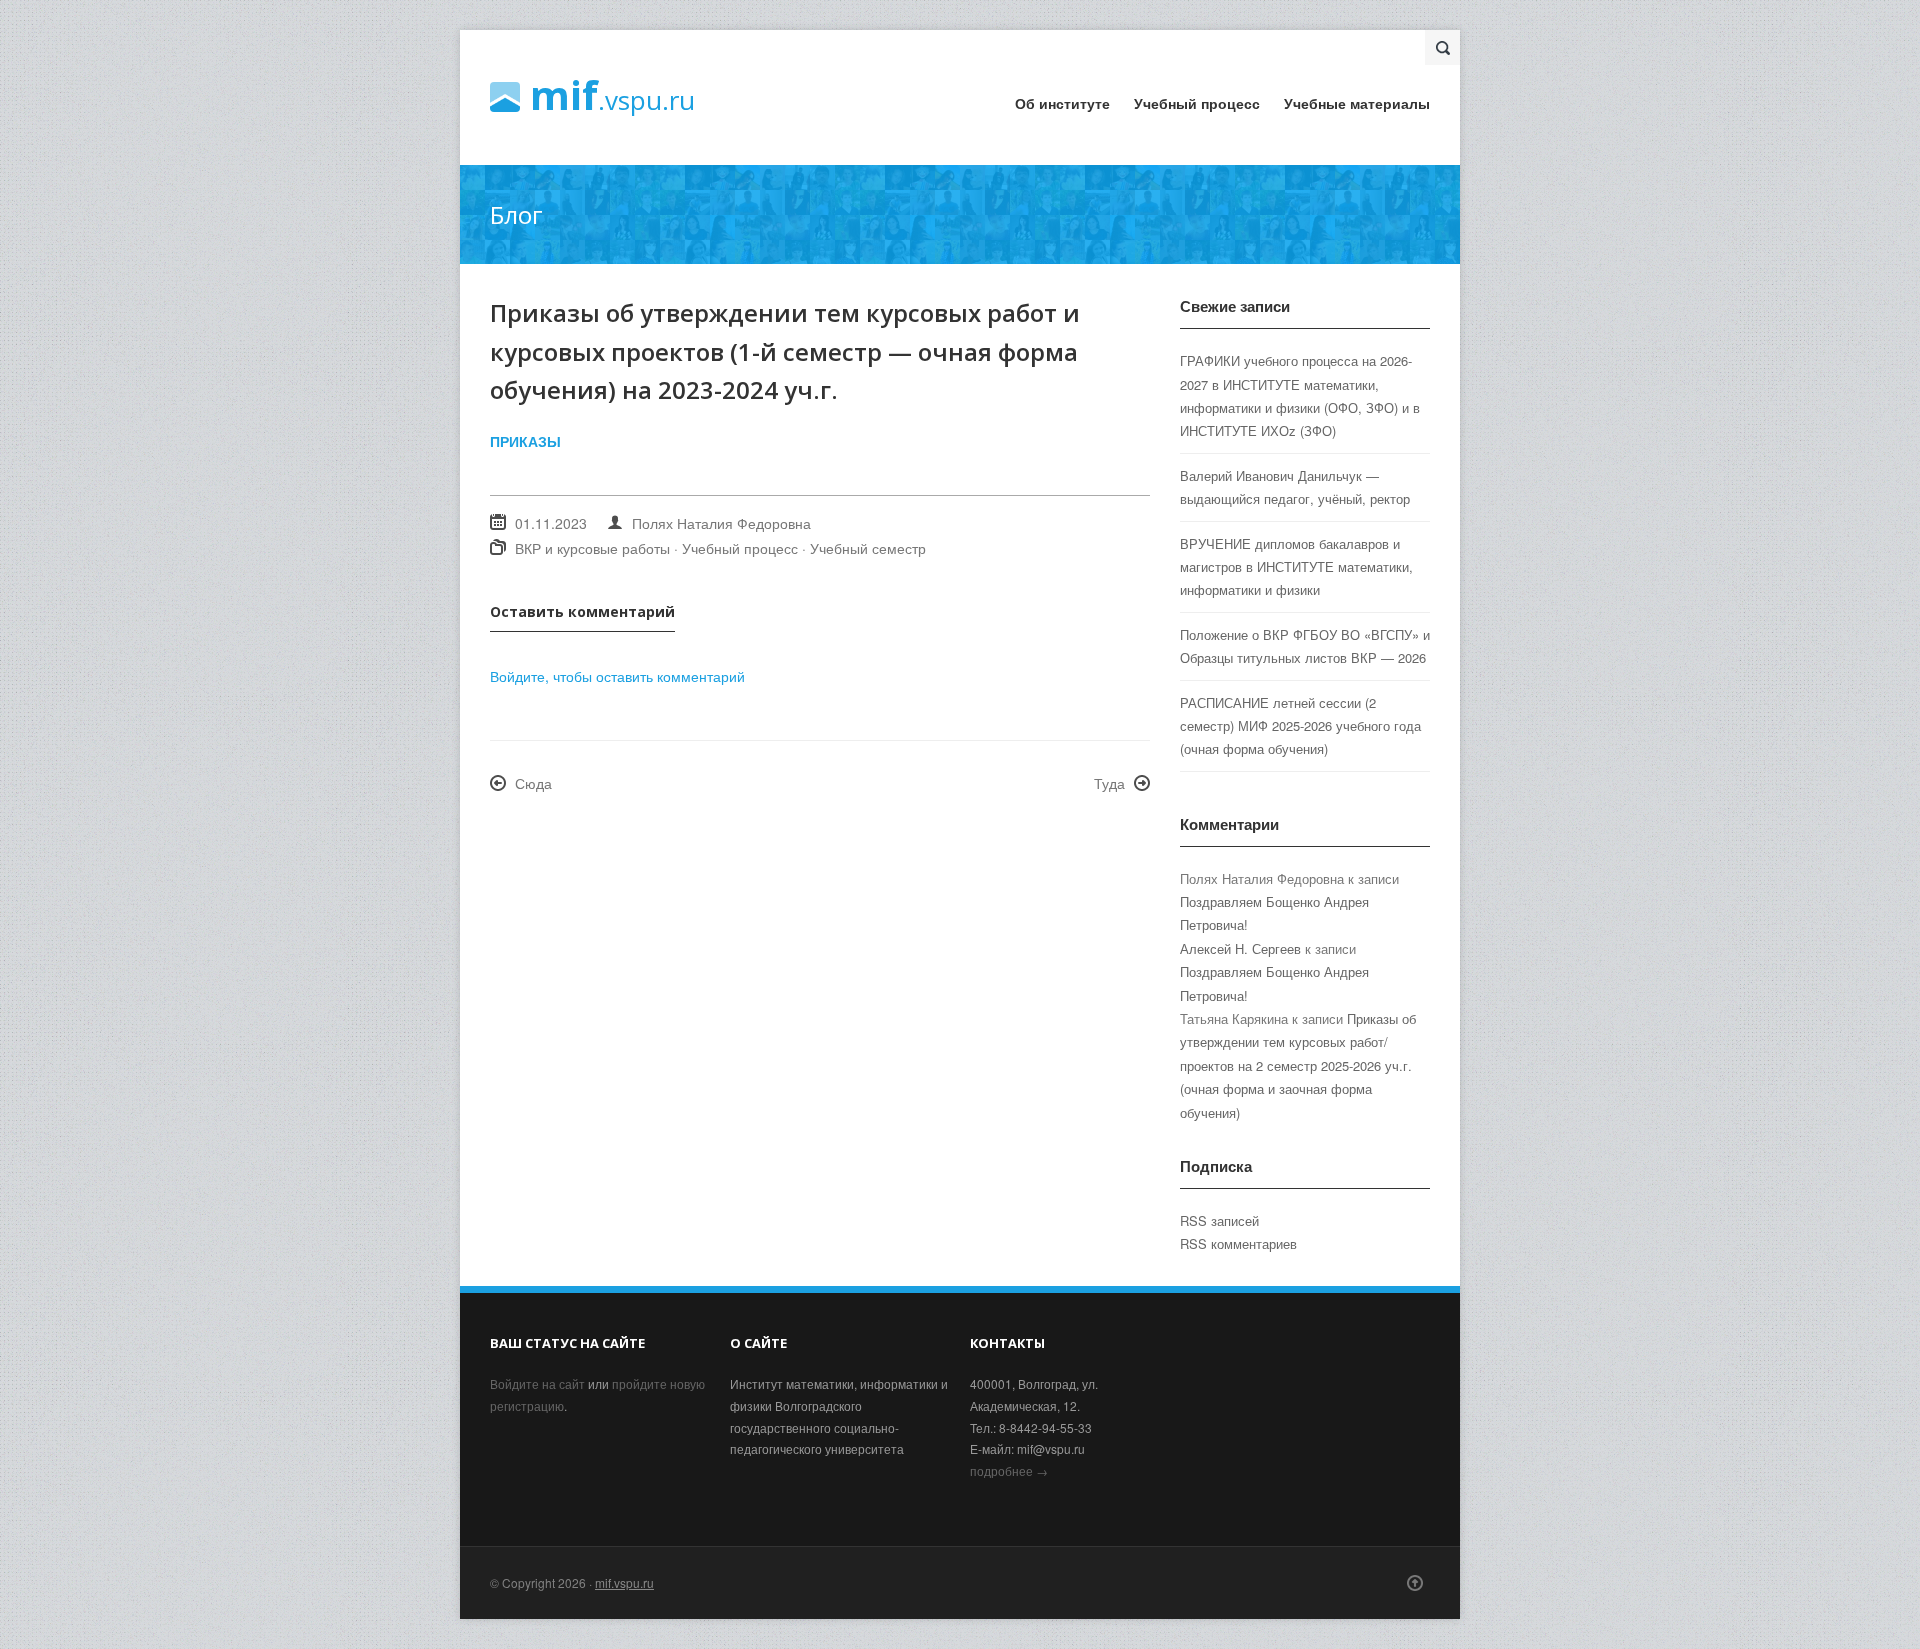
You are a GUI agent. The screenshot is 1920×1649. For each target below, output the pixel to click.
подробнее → (1009, 1470)
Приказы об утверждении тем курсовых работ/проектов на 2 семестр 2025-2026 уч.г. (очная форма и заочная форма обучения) (1298, 1065)
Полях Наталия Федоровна (721, 523)
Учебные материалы (1357, 103)
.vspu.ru (612, 97)
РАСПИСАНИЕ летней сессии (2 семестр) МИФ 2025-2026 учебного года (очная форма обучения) (1300, 726)
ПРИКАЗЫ (525, 441)
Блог (516, 214)
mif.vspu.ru (624, 1582)
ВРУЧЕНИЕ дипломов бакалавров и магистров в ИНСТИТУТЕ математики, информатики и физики (1296, 567)
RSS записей (1219, 1220)
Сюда (533, 783)
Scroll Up (1415, 1583)
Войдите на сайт (537, 1383)
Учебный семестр (868, 548)
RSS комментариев (1238, 1243)
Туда (1109, 783)
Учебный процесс (1197, 103)
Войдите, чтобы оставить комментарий (617, 676)
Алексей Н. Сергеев (1240, 948)
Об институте (1062, 103)
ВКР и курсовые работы (592, 548)
